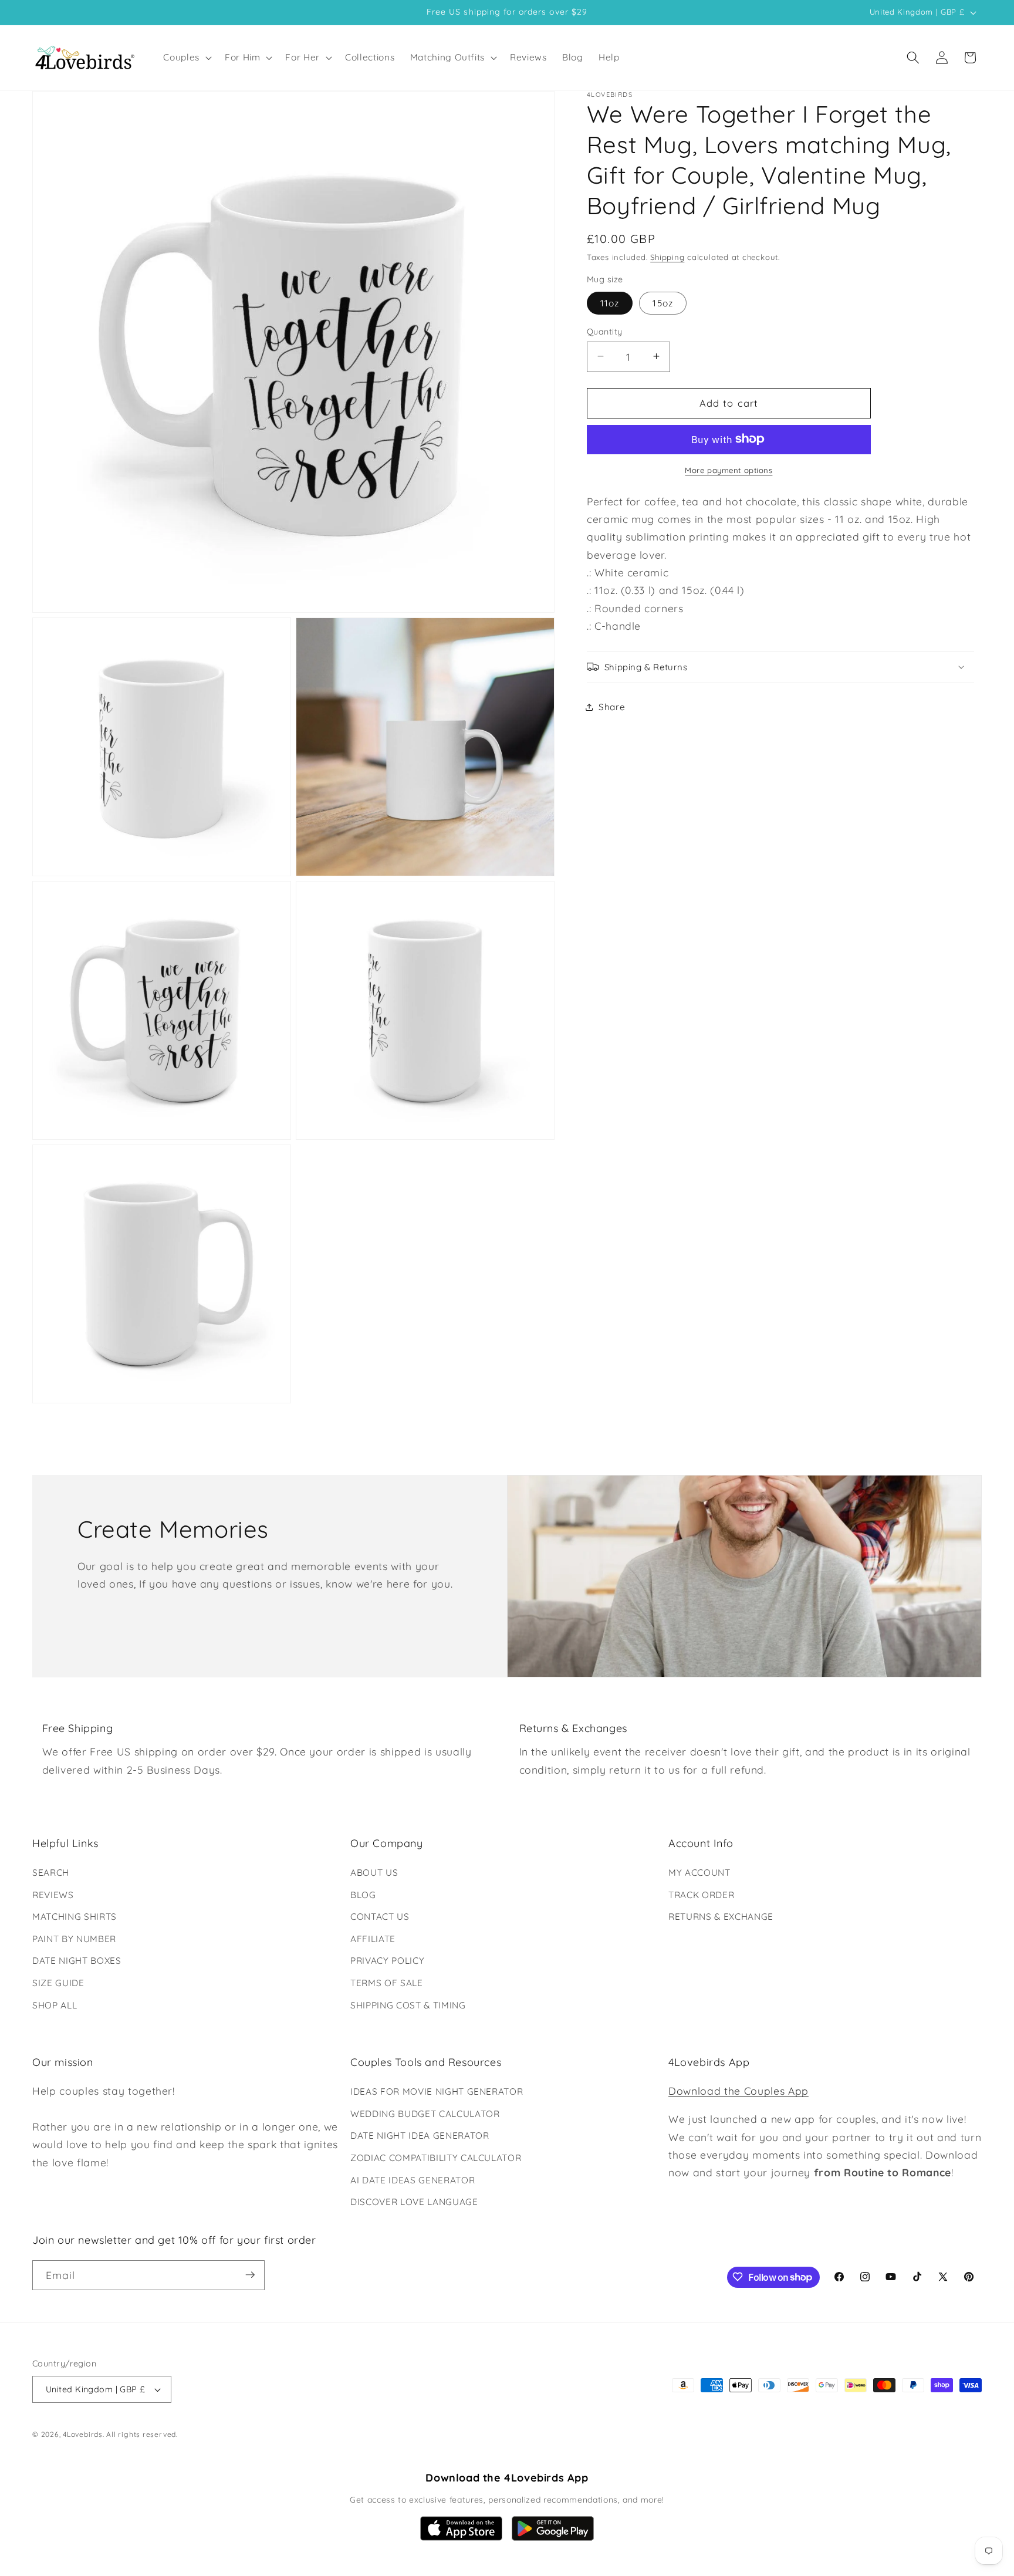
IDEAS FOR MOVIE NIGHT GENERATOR (437, 2091)
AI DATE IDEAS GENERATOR (413, 2180)
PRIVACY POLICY (387, 1961)
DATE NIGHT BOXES (77, 1961)
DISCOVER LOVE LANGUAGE (414, 2202)
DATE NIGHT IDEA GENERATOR (420, 2136)
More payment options (729, 470)
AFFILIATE (373, 1939)
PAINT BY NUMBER (74, 1939)
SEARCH (51, 1873)
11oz (610, 303)
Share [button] (612, 706)
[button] (186, 58)
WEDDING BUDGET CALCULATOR (425, 2114)
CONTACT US (380, 1917)
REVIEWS (53, 1895)
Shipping (667, 256)
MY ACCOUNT (699, 1873)
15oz (663, 303)
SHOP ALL (55, 2005)
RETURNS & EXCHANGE (721, 1917)
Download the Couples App (738, 2091)
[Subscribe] (250, 2275)
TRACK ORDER (701, 1895)
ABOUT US (374, 1873)
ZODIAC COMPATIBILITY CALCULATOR (436, 2158)
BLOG (363, 1895)
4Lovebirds (83, 2435)
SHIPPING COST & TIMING (408, 2005)
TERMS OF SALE (387, 1983)
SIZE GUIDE (58, 1983)
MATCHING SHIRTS (75, 1917)
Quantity (605, 331)
